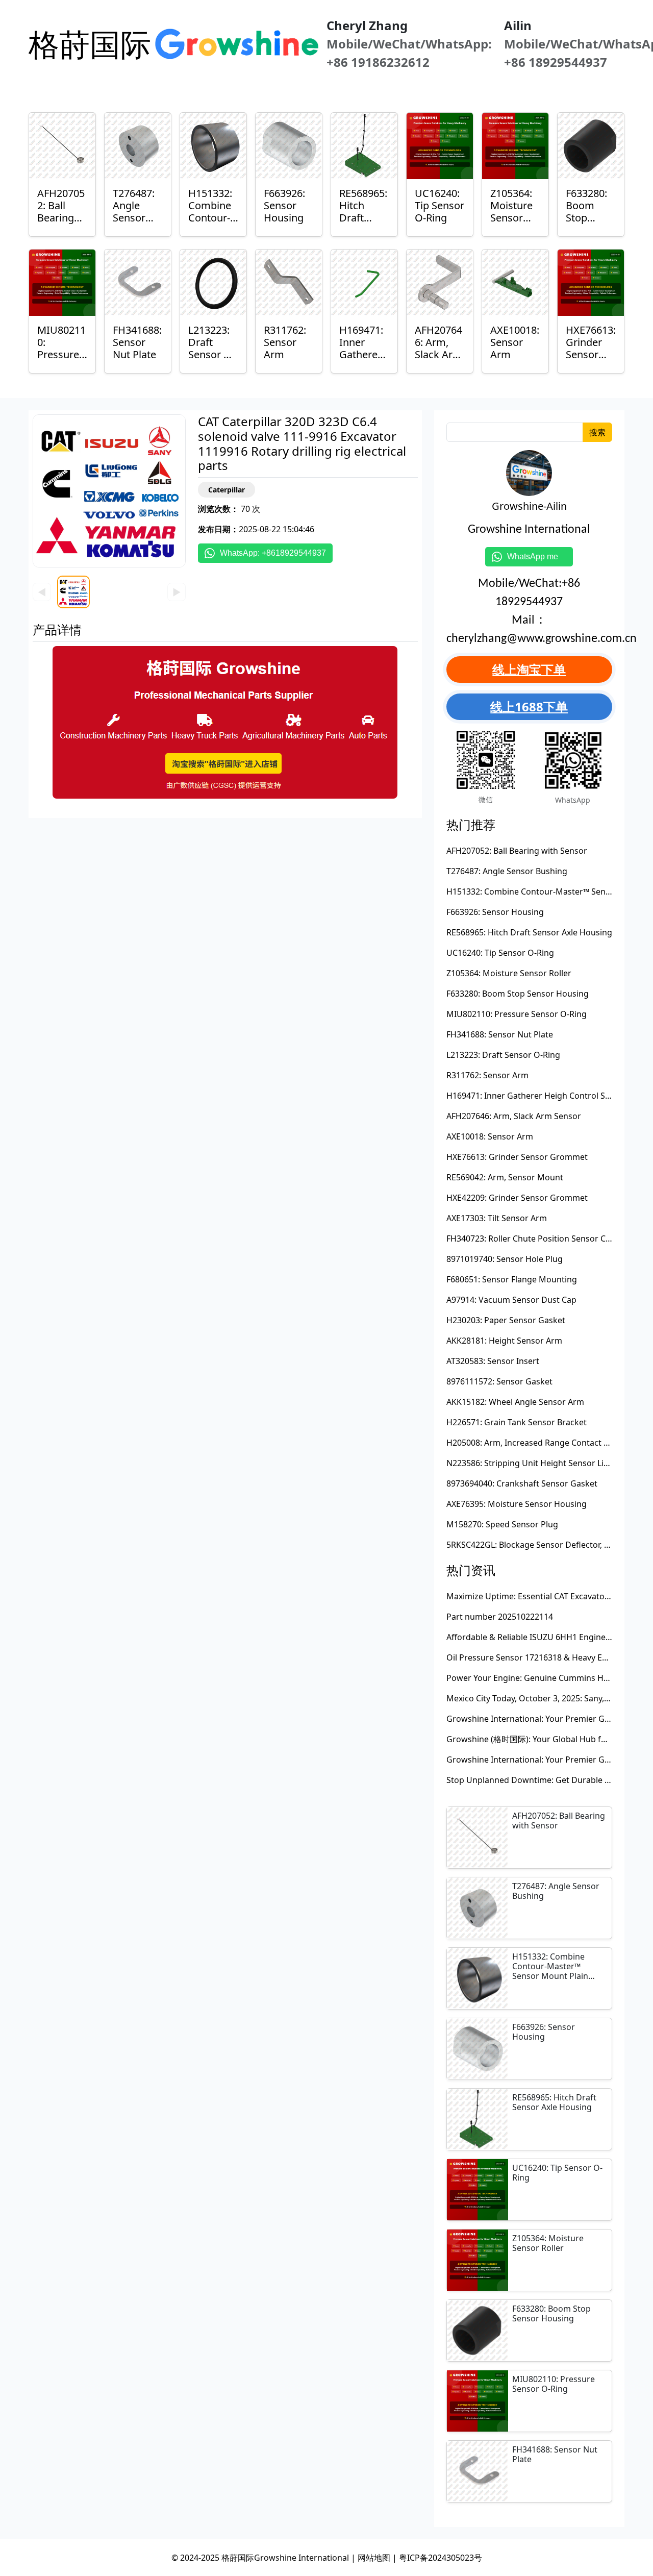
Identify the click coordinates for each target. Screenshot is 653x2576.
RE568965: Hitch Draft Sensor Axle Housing (529, 932)
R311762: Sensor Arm (487, 1075)
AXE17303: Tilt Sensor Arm (497, 1218)
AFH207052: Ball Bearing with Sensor (517, 851)
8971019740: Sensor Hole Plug (505, 1259)
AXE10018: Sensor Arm (490, 1136)
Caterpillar (227, 490)
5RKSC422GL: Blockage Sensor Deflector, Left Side (542, 1545)
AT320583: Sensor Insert (493, 1361)
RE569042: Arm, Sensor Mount (505, 1177)
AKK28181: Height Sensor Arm (504, 1341)
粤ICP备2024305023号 (441, 2558)
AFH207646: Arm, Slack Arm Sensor (514, 1116)
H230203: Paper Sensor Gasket (506, 1320)
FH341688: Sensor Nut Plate (500, 1034)
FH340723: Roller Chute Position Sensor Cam (532, 1239)
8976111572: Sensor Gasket (499, 1381)
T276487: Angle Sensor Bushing (507, 871)
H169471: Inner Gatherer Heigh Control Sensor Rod (546, 1096)
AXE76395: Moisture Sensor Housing (517, 1504)
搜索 (597, 432)
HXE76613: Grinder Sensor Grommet (517, 1157)
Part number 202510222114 (500, 1617)
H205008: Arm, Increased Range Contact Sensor (538, 1443)
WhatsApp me (537, 556)
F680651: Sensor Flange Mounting (512, 1279)
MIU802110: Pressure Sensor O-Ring (517, 1014)
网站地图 (374, 2558)
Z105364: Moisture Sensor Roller (509, 973)
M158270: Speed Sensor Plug (502, 1524)
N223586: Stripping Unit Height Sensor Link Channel (547, 1463)
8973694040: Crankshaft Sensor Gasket (522, 1483)
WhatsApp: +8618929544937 (273, 553)
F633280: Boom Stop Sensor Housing (518, 994)
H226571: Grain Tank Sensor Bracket (517, 1422)
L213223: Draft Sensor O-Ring (503, 1055)
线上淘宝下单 (529, 669)
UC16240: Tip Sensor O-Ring (500, 953)
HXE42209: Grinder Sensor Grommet (517, 1198)
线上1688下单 (529, 707)
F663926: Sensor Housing (495, 912)
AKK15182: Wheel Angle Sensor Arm (515, 1402)
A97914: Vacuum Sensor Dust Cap (511, 1300)
